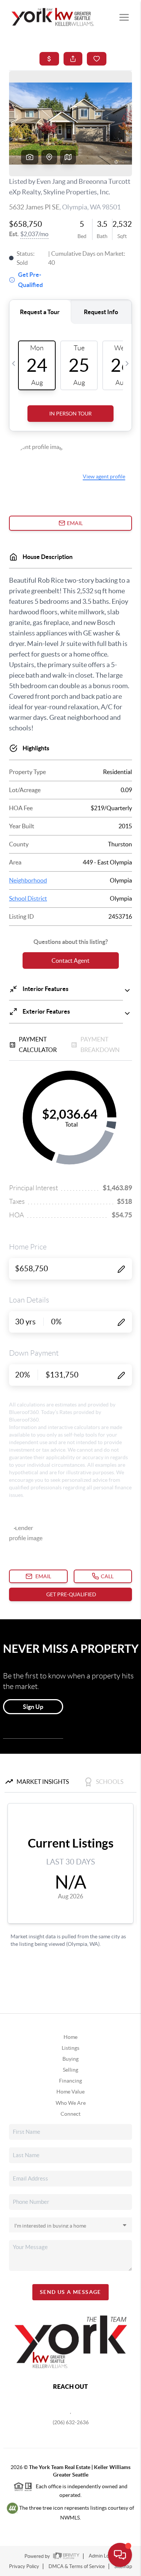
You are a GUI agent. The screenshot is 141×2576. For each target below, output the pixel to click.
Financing (70, 2081)
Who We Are (71, 2103)
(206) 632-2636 (71, 2422)
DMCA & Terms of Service (77, 2566)
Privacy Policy (24, 2566)
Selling (70, 2070)
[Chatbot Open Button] (120, 2555)
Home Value (70, 2092)
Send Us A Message (70, 2292)
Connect (70, 2114)
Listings (70, 2048)
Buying (70, 2059)
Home (70, 2037)
